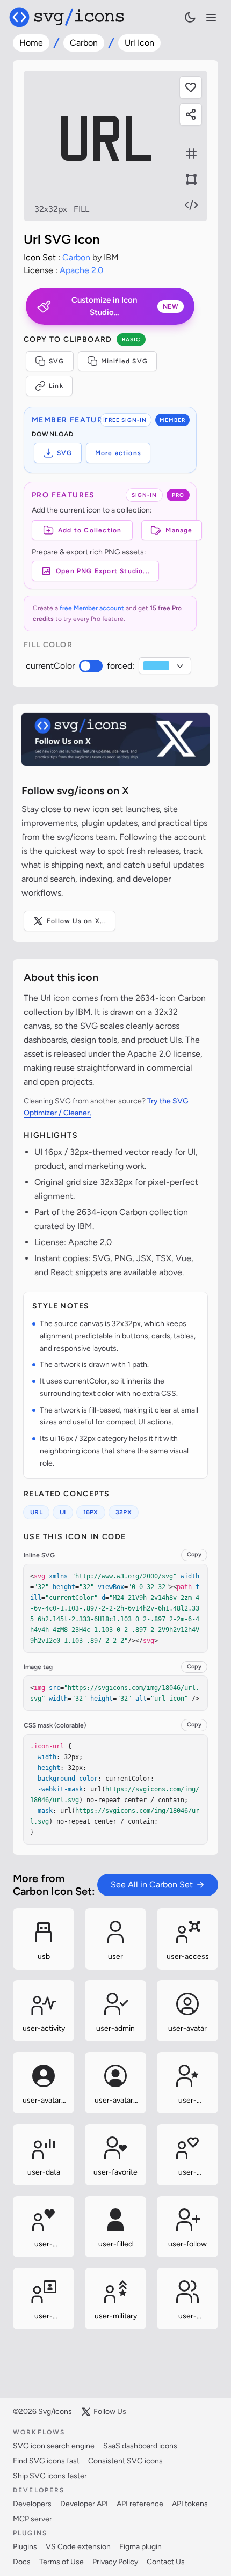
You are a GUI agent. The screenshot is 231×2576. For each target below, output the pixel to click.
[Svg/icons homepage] (67, 17)
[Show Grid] (191, 153)
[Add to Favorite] (191, 87)
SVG (57, 361)
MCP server (33, 2519)
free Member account (92, 608)
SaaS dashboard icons (140, 2446)
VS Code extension (78, 2547)
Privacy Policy (115, 2562)
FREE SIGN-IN (126, 420)
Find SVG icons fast (46, 2461)
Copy (194, 1554)
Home (31, 43)
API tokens (190, 2504)
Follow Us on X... (77, 921)
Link (56, 386)
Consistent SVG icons (125, 2461)
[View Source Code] (191, 205)
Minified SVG (124, 361)
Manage (179, 530)
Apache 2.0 (81, 270)
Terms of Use (62, 2562)
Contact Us (166, 2562)
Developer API (84, 2504)
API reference (140, 2504)
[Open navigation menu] (211, 18)
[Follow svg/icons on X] (115, 739)
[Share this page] (191, 114)
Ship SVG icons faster (50, 2476)
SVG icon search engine (54, 2446)
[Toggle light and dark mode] (190, 17)
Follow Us (110, 2412)
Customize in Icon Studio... (125, 306)
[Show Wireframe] (191, 179)
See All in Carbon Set (152, 1885)
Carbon (84, 43)
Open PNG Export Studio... (103, 571)
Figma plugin (140, 2547)
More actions (118, 453)
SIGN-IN (144, 495)
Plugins (25, 2547)
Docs (22, 2562)
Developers (32, 2504)
